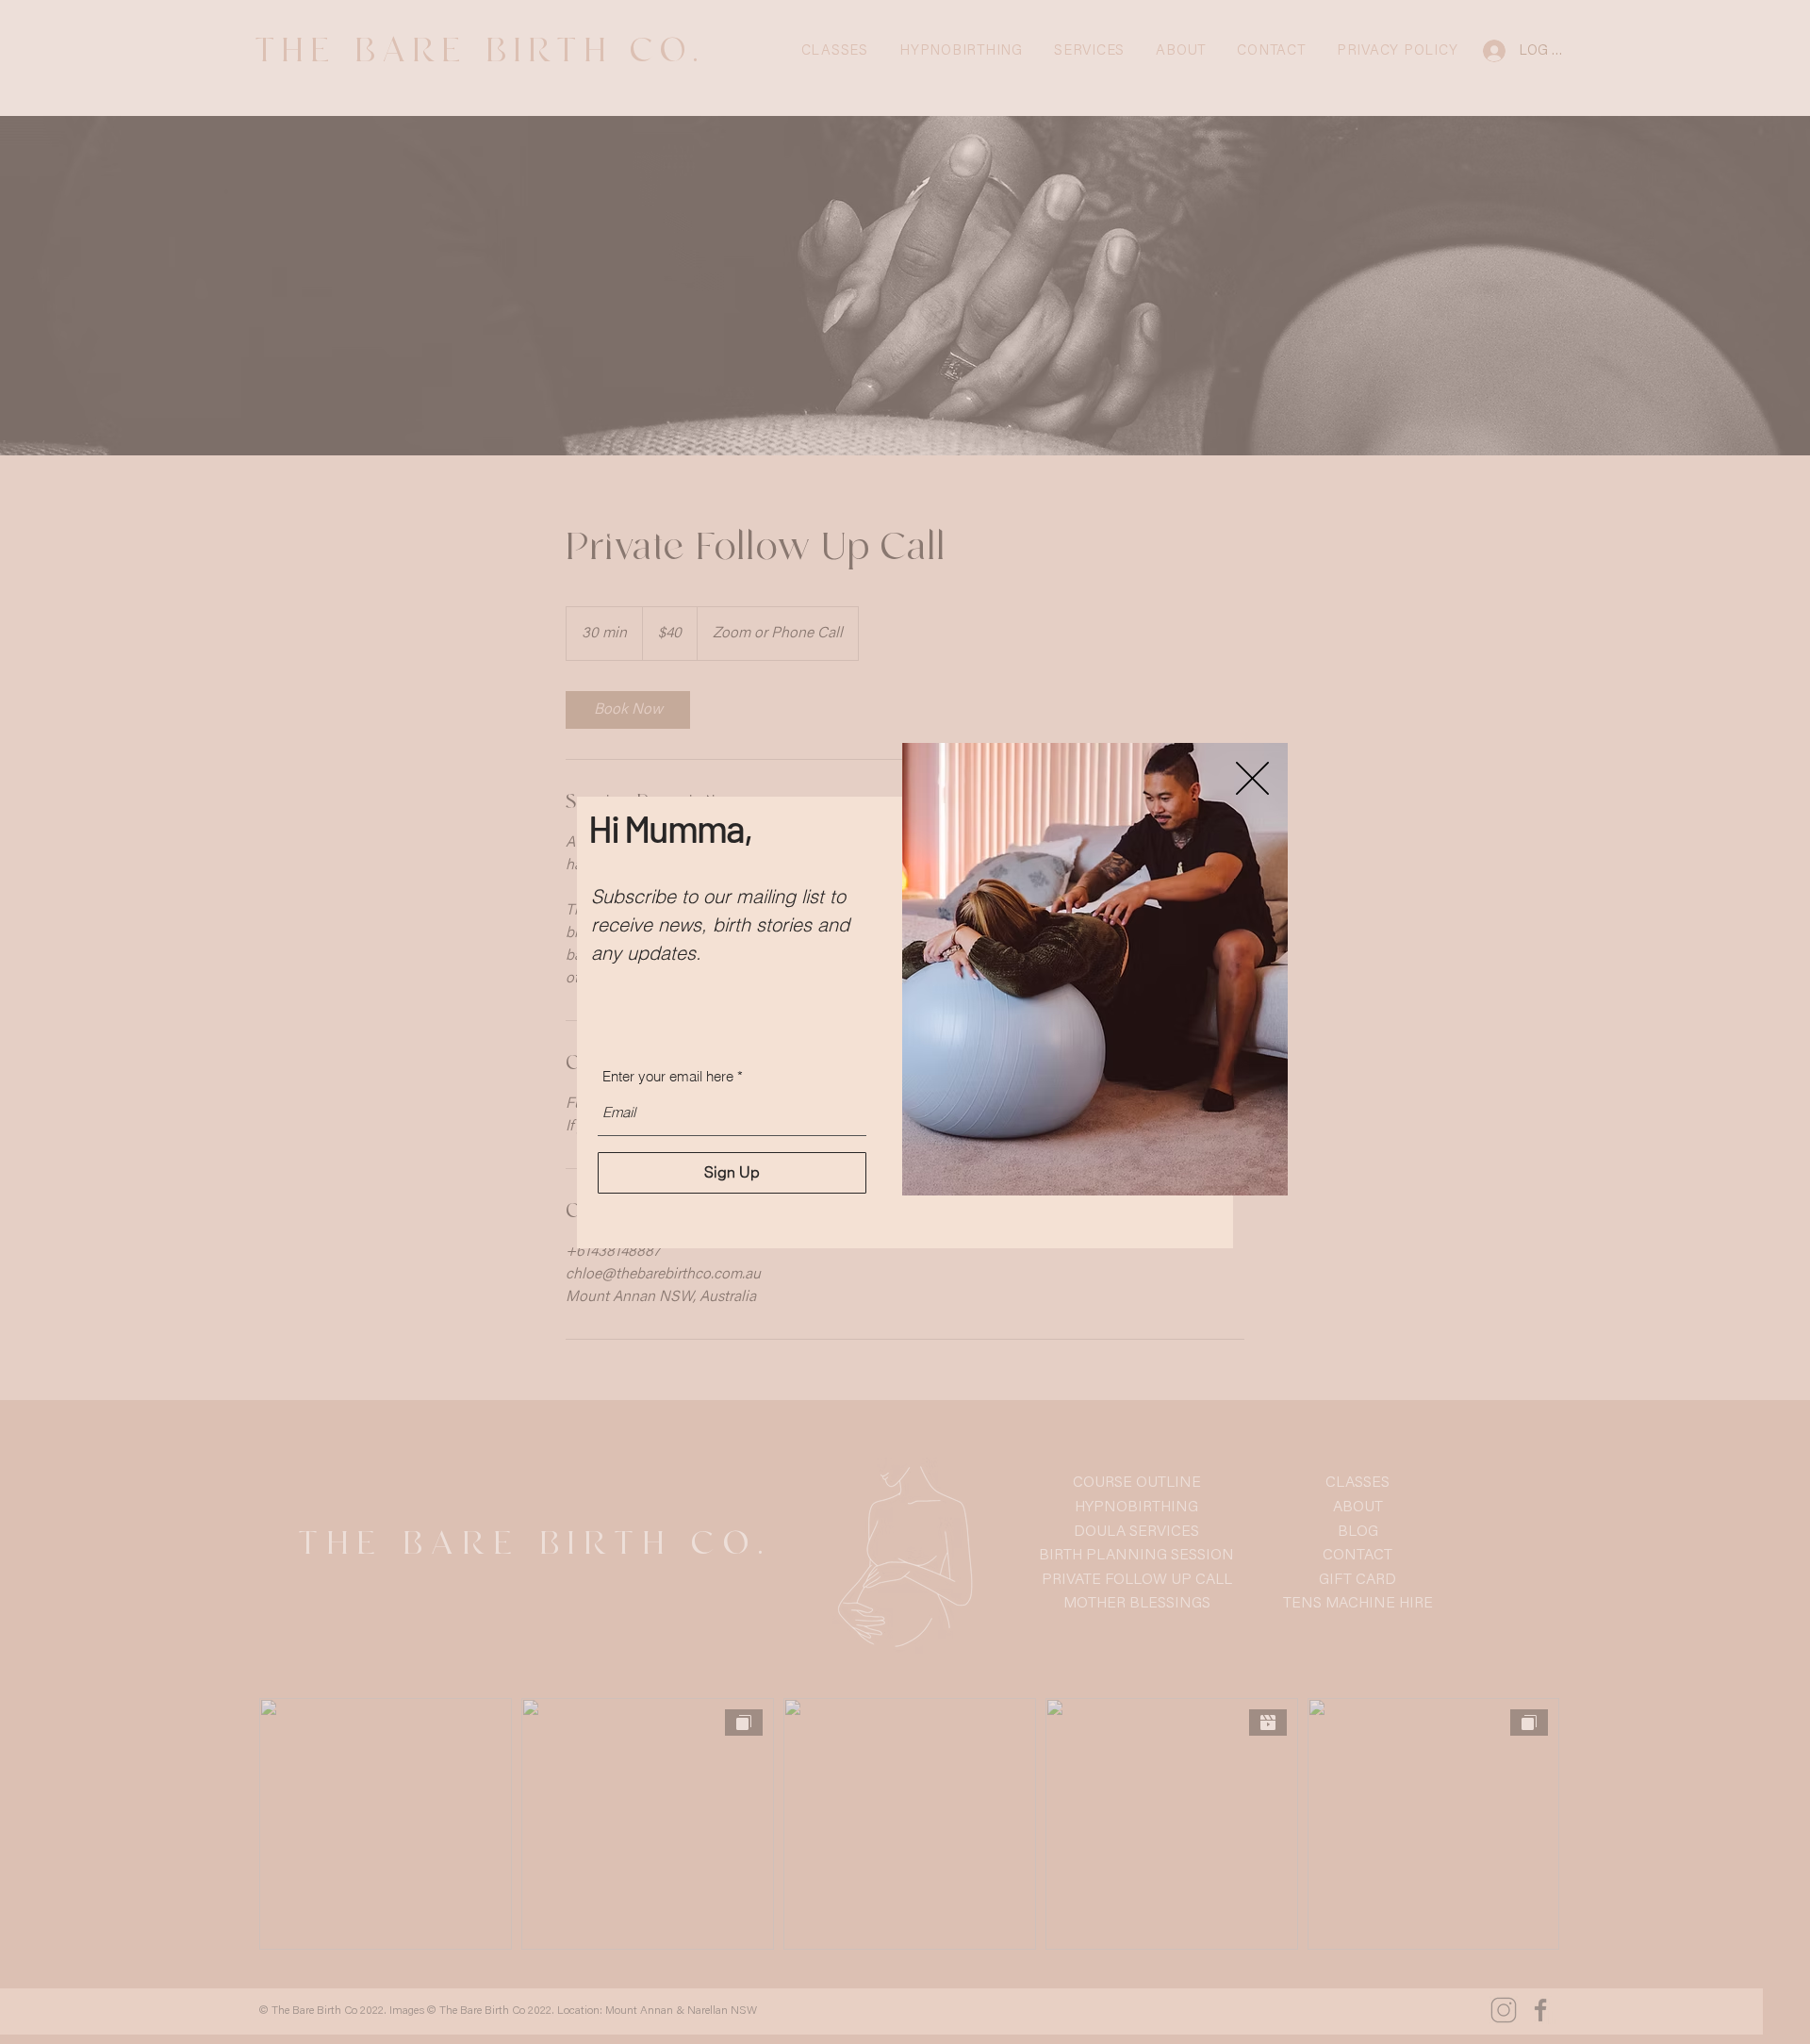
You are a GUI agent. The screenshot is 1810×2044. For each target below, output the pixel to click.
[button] (1252, 778)
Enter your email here (668, 1076)
